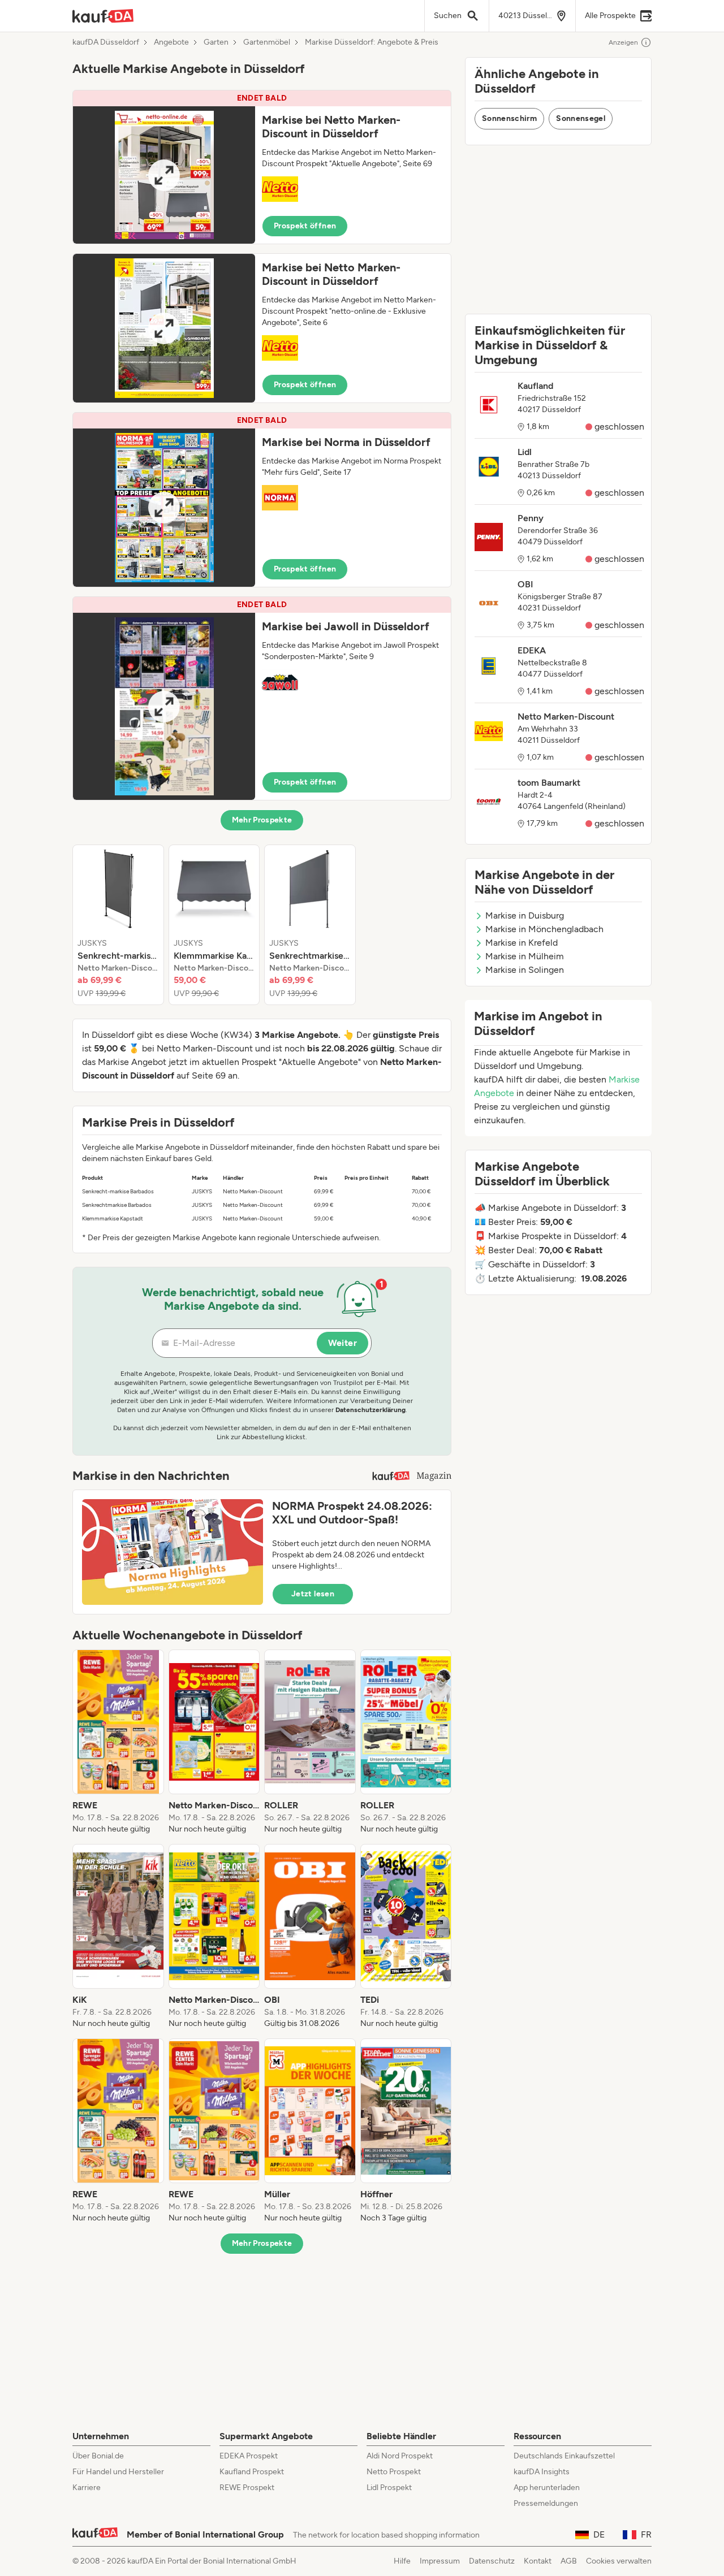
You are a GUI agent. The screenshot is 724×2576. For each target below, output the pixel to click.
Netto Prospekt (394, 2472)
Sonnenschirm (509, 118)
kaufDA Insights (542, 2472)
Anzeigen (623, 42)
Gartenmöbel (267, 42)
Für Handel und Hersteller (118, 2472)
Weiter (342, 1343)
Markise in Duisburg (525, 915)
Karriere (87, 2488)
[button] (262, 167)
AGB (569, 2561)
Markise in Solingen (525, 970)
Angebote (171, 42)
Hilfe (402, 2561)
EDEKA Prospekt (249, 2456)
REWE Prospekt (247, 2488)
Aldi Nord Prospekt (400, 2456)
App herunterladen (547, 2488)
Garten (216, 42)
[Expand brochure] (164, 175)
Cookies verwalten (619, 2561)
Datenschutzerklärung (370, 1410)
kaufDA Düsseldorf (106, 42)
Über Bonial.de (98, 2456)
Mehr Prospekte (262, 820)
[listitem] (118, 925)
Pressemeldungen (546, 2503)
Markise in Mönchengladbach (544, 929)
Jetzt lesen (313, 1594)
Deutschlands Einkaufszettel (564, 2456)
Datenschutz (492, 2561)
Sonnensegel (581, 118)
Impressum (440, 2561)
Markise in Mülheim (525, 956)
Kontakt (538, 2561)
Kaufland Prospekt (252, 2472)
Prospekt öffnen (305, 226)
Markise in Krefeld (522, 943)
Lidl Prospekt (389, 2488)
